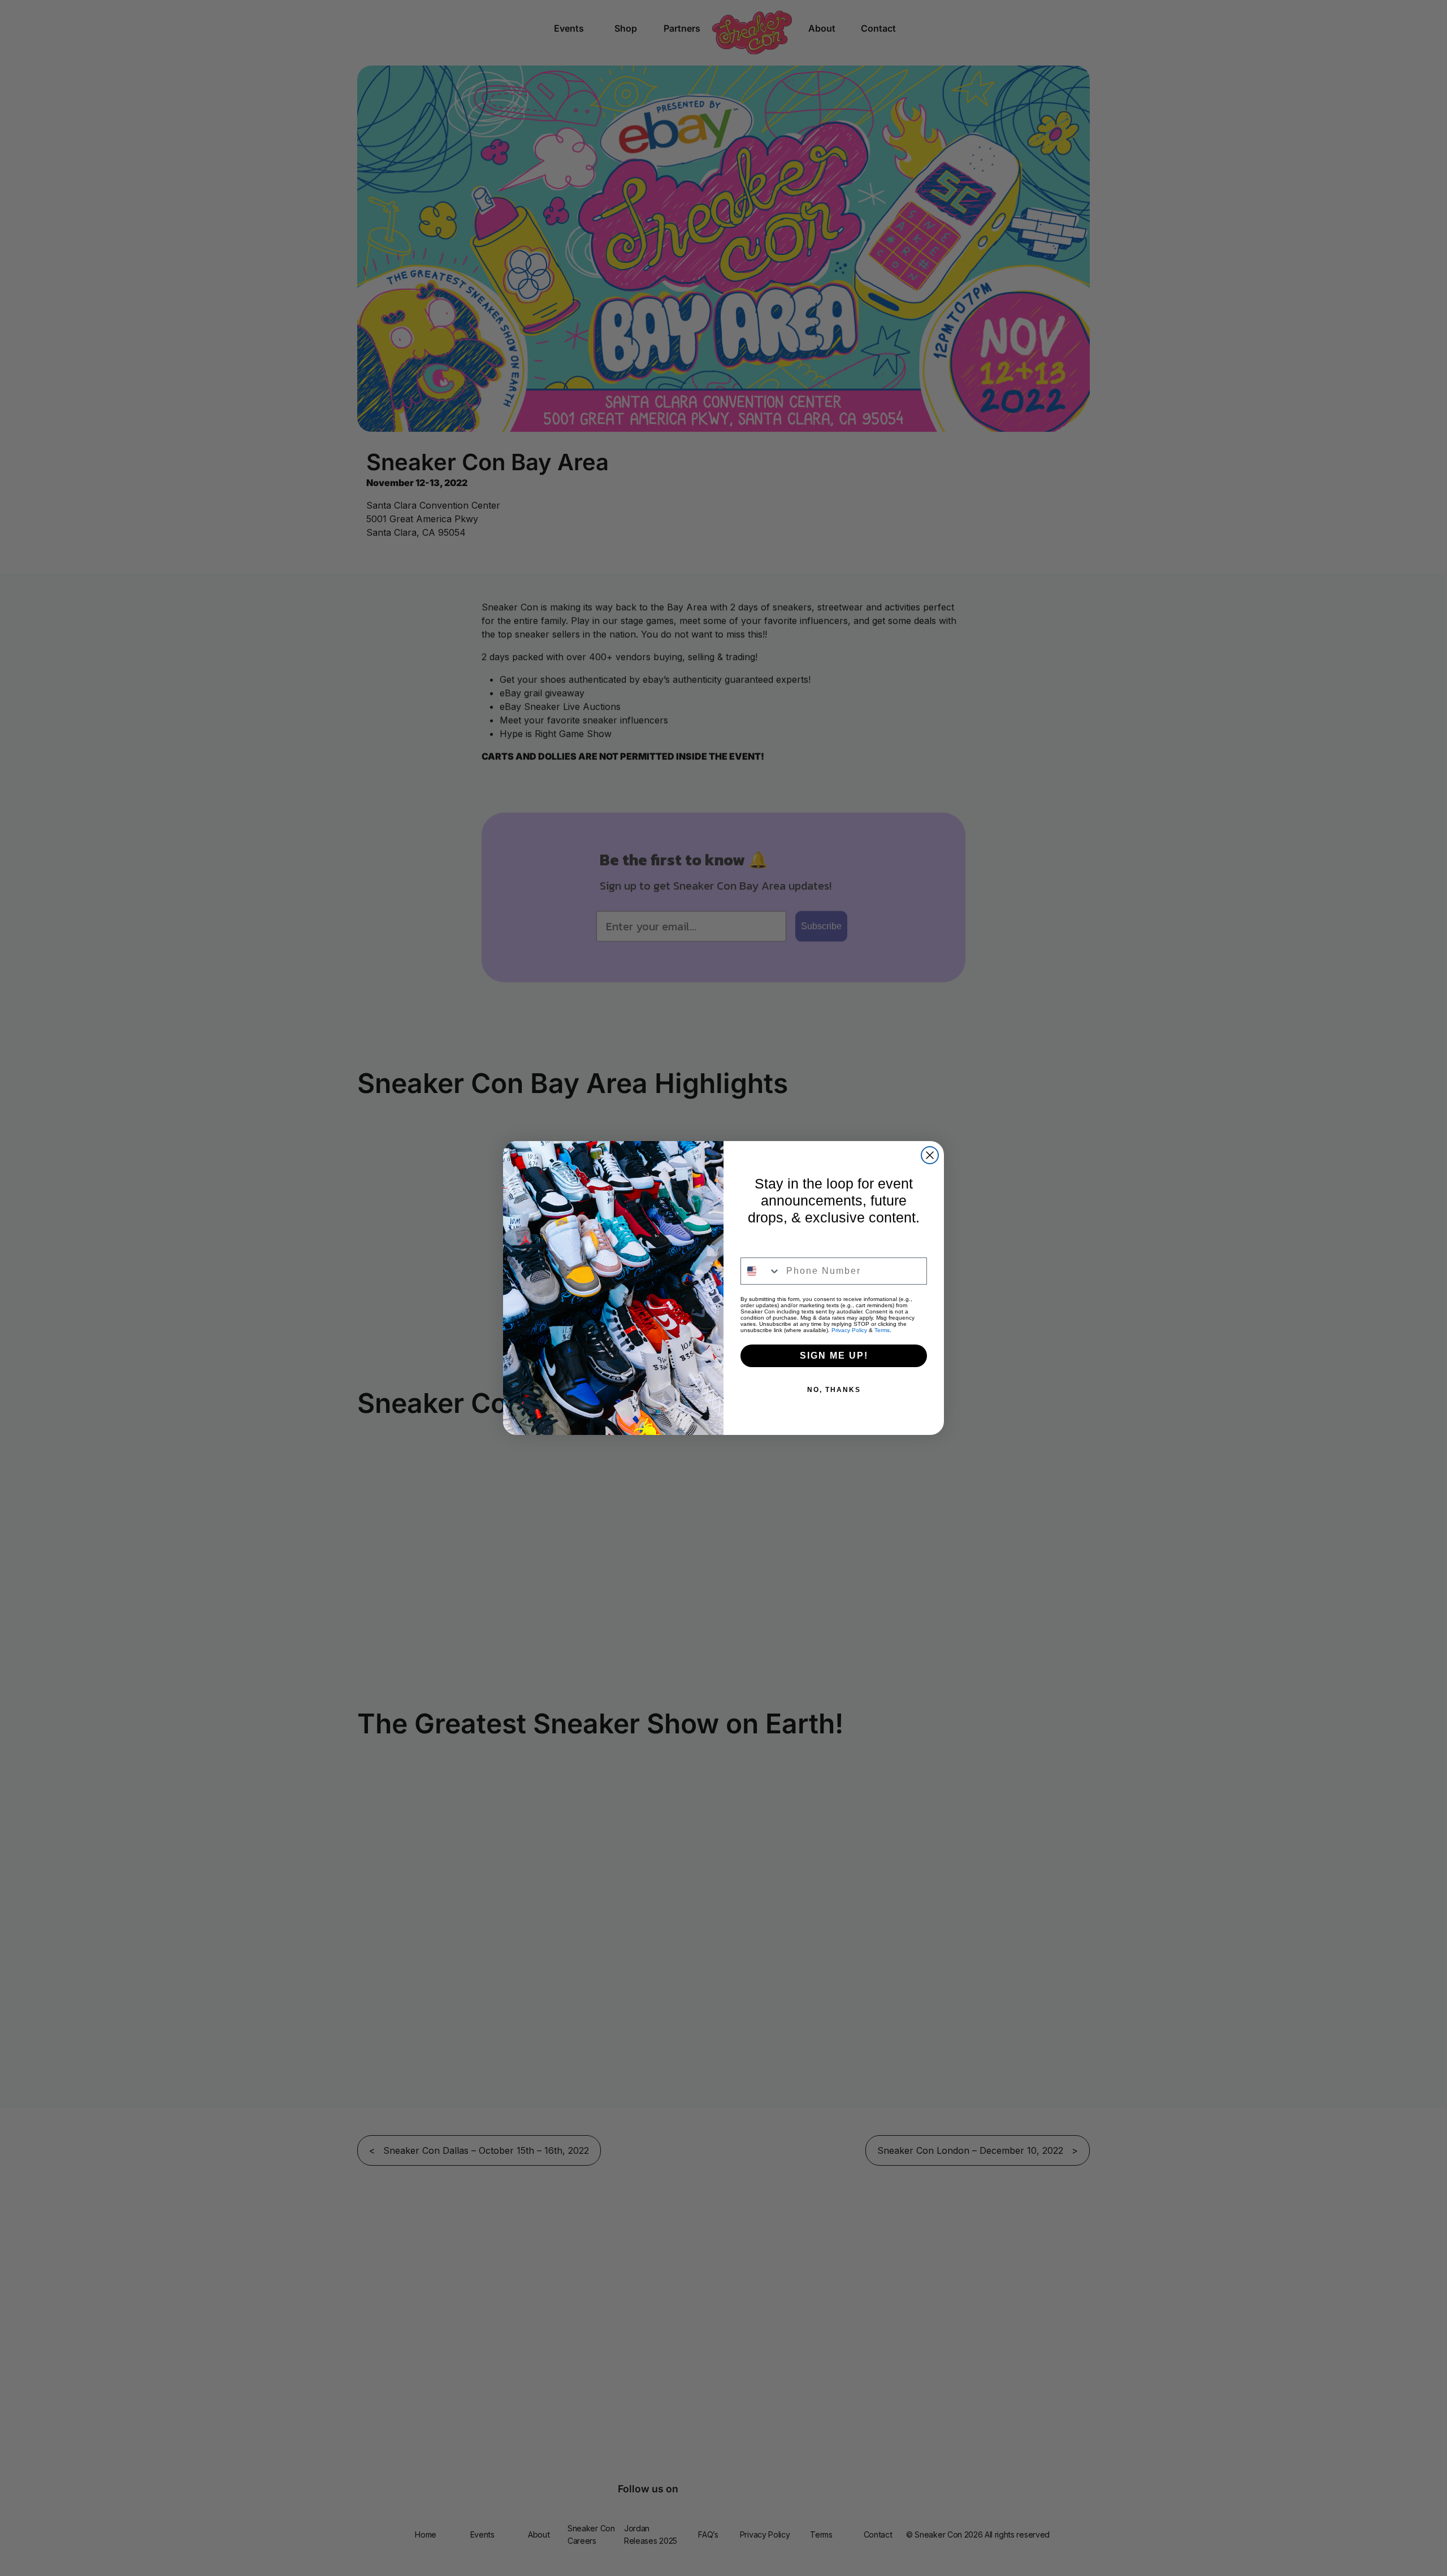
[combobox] (761, 1271)
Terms (882, 1330)
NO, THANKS (834, 1390)
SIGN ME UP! (834, 1356)
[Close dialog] (930, 1155)
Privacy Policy (849, 1330)
